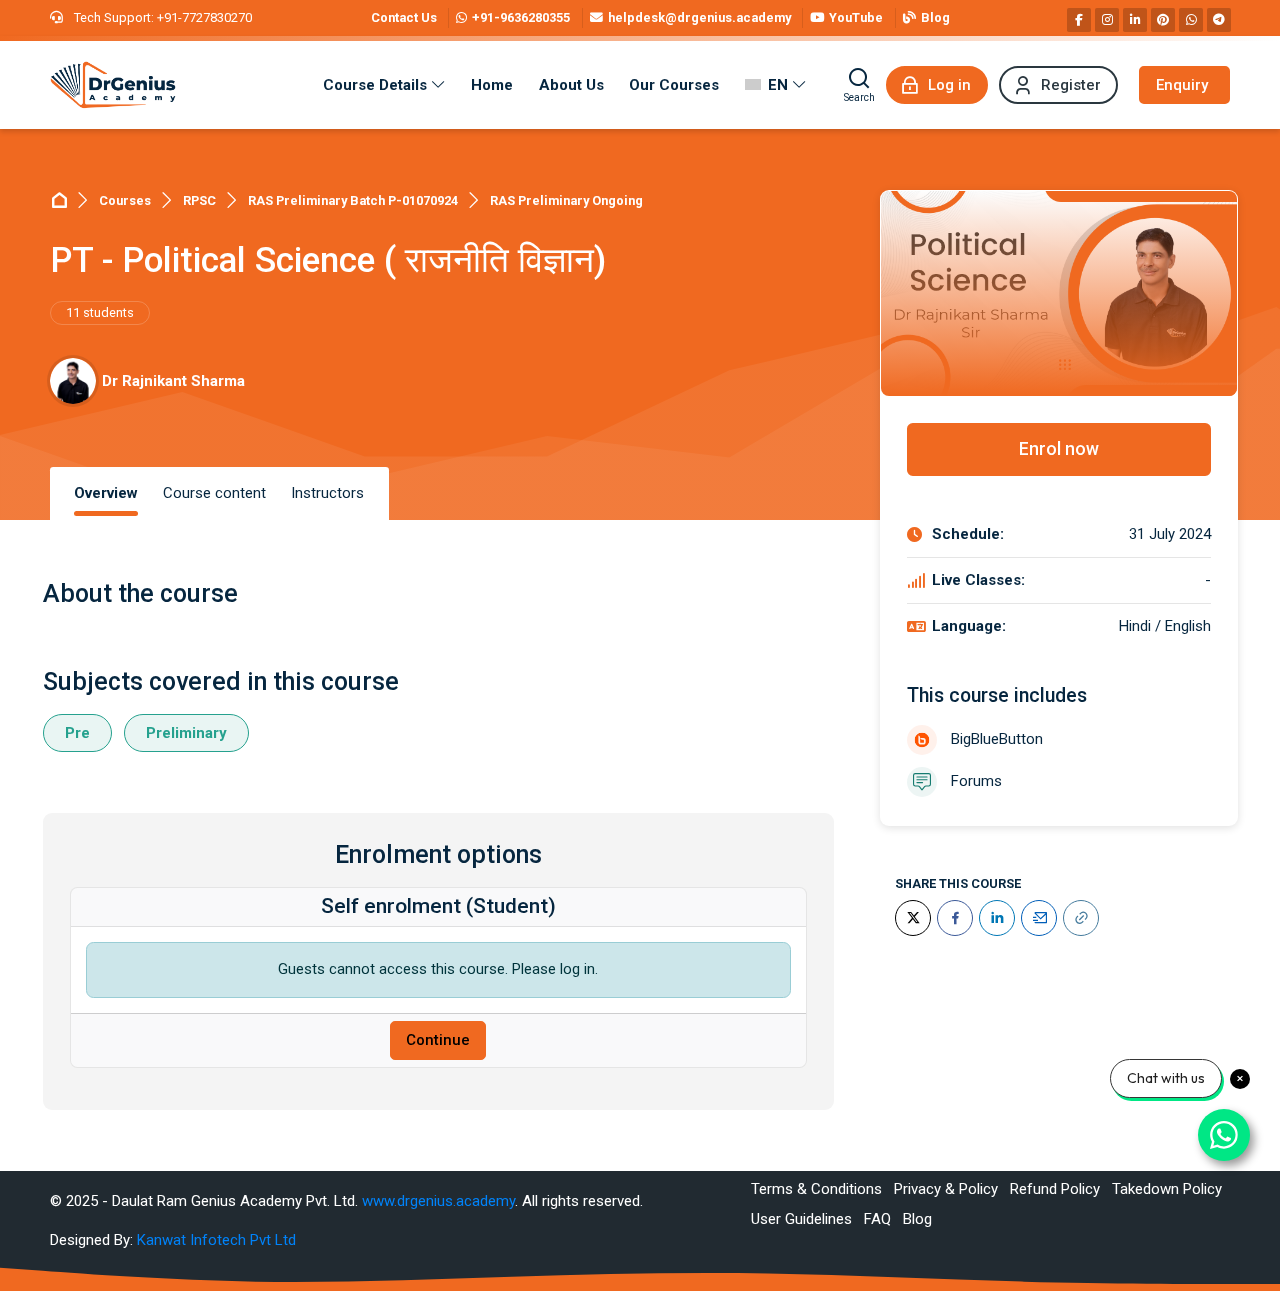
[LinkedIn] (997, 918)
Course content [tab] (214, 493)
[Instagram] (1107, 20)
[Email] (1039, 918)
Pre (77, 733)
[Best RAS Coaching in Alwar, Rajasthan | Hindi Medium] (113, 85)
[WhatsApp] (1191, 20)
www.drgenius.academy (438, 1201)
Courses (125, 200)
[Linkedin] (1135, 20)
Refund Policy (1055, 1189)
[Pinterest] (1163, 20)
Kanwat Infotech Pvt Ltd (216, 1240)
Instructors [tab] (327, 493)
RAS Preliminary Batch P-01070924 (353, 200)
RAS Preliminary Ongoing (566, 200)
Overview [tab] (106, 493)
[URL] (1081, 918)
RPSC (199, 200)
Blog (917, 1219)
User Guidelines (801, 1219)
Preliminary (186, 733)
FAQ (877, 1219)
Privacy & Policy (946, 1189)
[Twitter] (913, 918)
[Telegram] (1219, 20)
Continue (438, 1040)
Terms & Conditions (816, 1189)
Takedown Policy (1167, 1189)
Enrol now (1059, 449)
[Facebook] (1079, 20)
